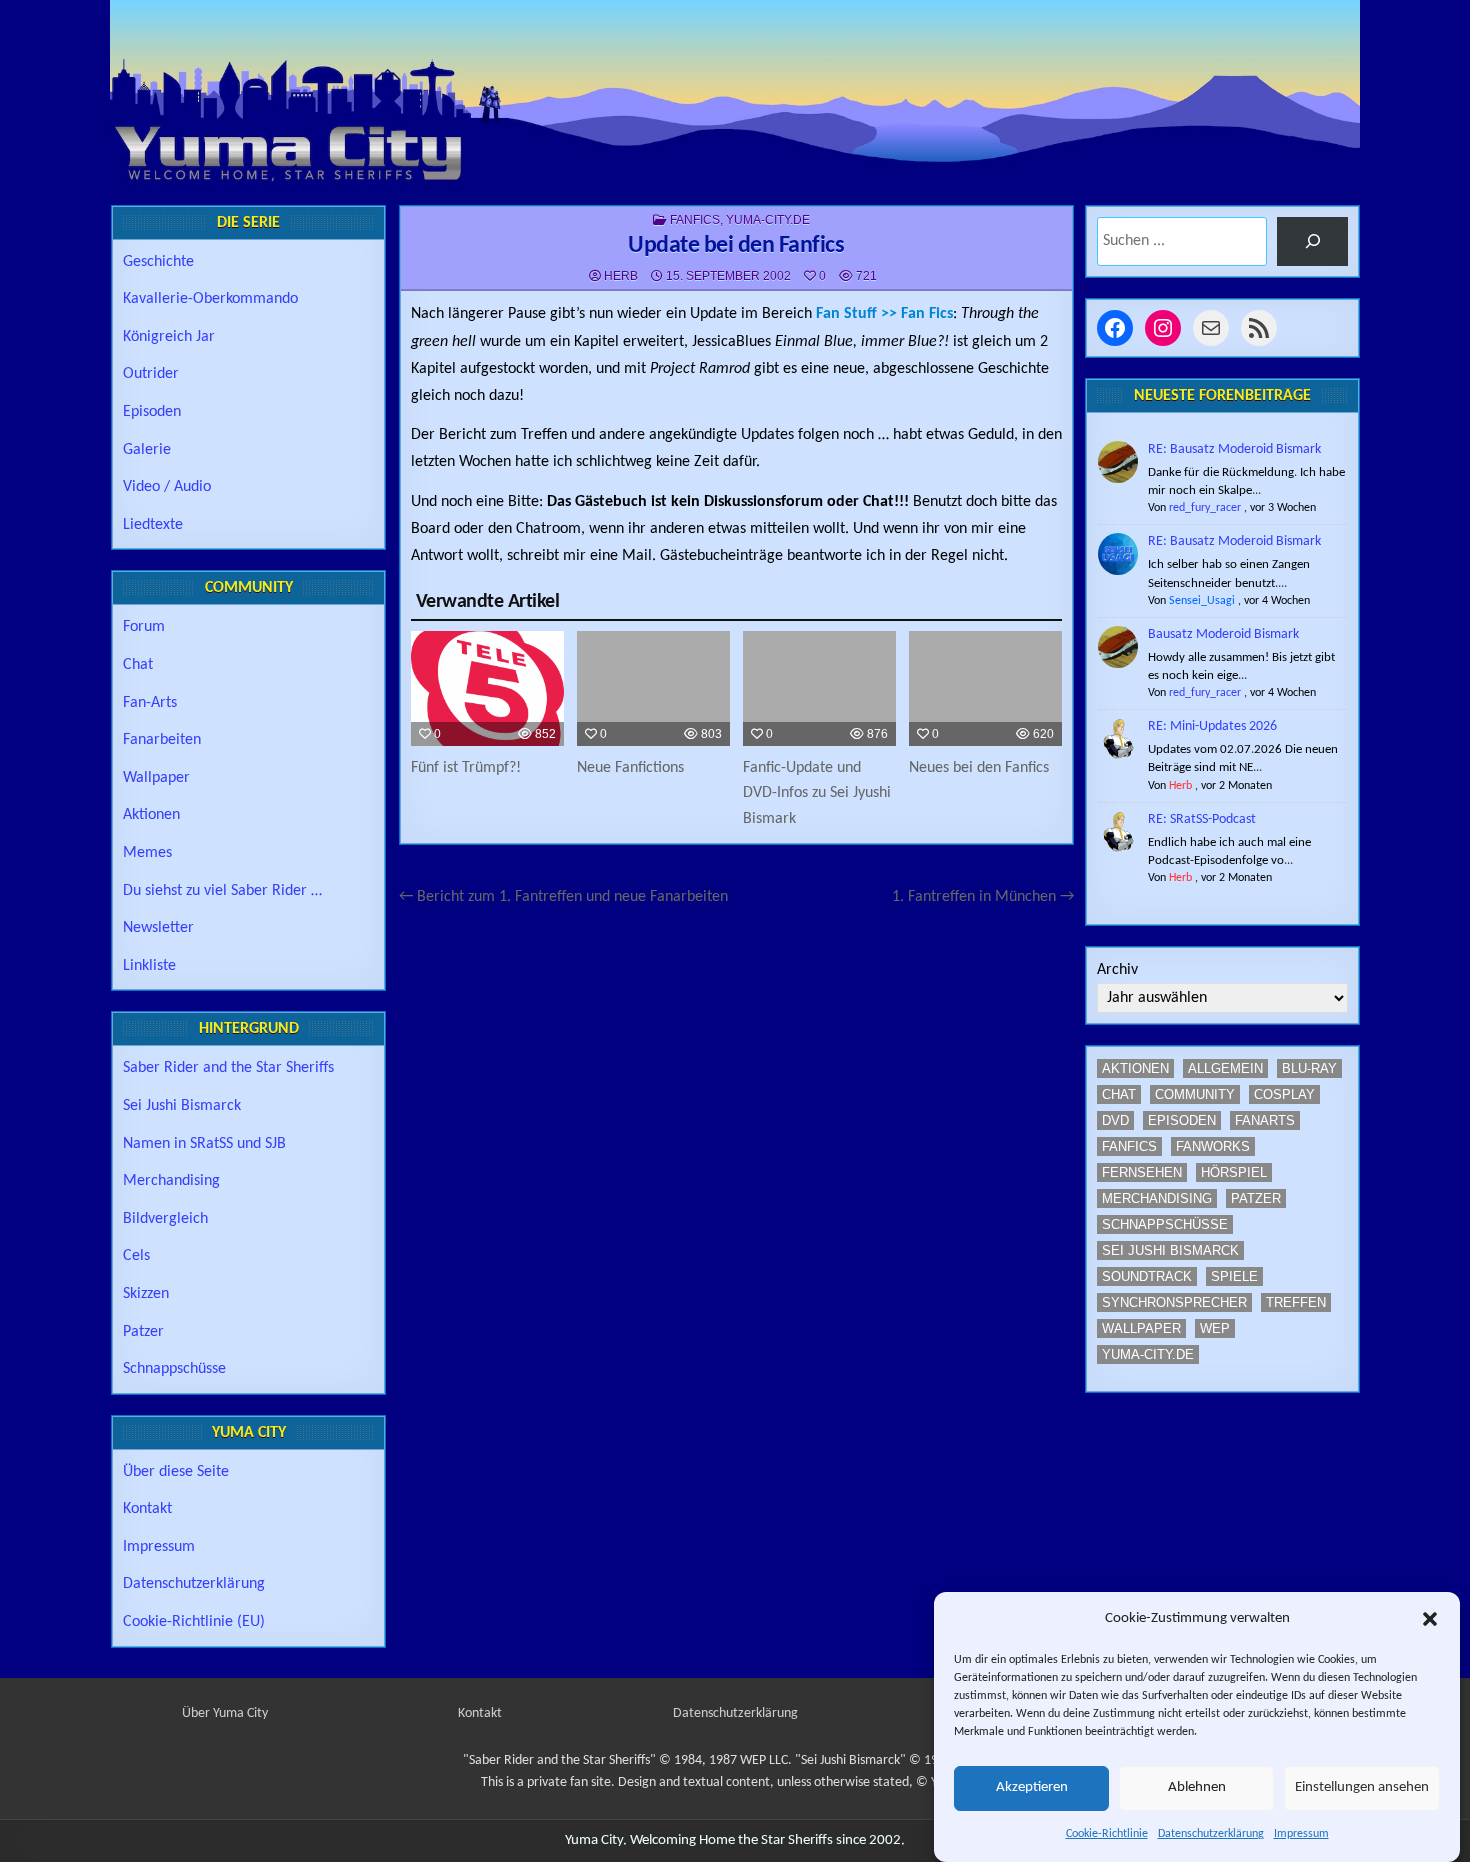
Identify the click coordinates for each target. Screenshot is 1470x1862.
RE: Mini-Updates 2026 (1212, 726)
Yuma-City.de (768, 220)
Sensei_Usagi (1202, 601)
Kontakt (147, 1509)
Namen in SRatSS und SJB (204, 1144)
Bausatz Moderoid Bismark (1223, 634)
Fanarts (1265, 1120)
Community (1195, 1094)
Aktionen (151, 815)
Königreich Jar (169, 337)
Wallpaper (156, 778)
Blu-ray (1309, 1068)
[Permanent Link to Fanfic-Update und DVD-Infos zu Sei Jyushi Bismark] (819, 688)
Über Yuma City (225, 1713)
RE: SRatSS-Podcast (1202, 819)
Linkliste (149, 966)
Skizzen (146, 1294)
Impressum (1301, 1834)
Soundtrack (1147, 1276)
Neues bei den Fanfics (979, 768)
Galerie (147, 450)
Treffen (1296, 1302)
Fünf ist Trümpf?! (466, 768)
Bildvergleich (165, 1219)
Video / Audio (167, 487)
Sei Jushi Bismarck (182, 1106)
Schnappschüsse (174, 1369)
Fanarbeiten (162, 740)
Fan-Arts (150, 703)
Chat (138, 665)
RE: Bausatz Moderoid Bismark (1234, 449)
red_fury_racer (1205, 508)
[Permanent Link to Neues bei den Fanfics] (985, 688)
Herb (621, 276)
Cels (136, 1256)
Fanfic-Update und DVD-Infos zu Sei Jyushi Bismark (817, 793)
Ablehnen (1197, 1788)
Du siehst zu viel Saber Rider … (222, 891)
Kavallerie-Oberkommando (210, 299)
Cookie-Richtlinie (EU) (194, 1622)
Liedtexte (153, 525)
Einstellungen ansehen (1362, 1788)
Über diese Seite (176, 1472)
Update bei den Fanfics (736, 246)
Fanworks (1213, 1146)
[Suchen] (1312, 241)
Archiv (1117, 970)
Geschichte (158, 262)
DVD (1115, 1120)
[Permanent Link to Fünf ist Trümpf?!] (487, 688)
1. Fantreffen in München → (983, 897)
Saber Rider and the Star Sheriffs (228, 1068)
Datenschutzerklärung (1211, 1834)
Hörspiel (1234, 1172)
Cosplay (1284, 1094)
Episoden (152, 412)
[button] (1430, 1619)
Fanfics (695, 220)
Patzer (143, 1332)
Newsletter (158, 928)
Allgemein (1225, 1068)
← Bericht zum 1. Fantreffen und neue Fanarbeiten (563, 897)
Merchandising (171, 1181)
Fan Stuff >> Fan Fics (884, 314)
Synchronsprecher (1174, 1302)
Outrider (151, 374)
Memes (147, 853)
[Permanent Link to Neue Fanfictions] (653, 688)
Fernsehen (1142, 1172)
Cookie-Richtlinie (1107, 1834)
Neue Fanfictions (630, 768)
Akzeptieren (1032, 1788)
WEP (1215, 1328)
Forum (144, 627)
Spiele (1234, 1276)
